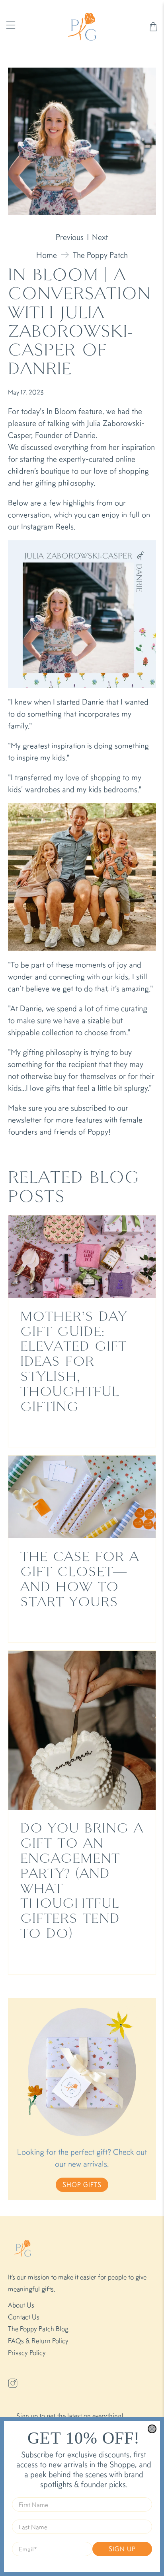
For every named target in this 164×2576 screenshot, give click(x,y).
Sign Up (122, 2549)
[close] (152, 2429)
